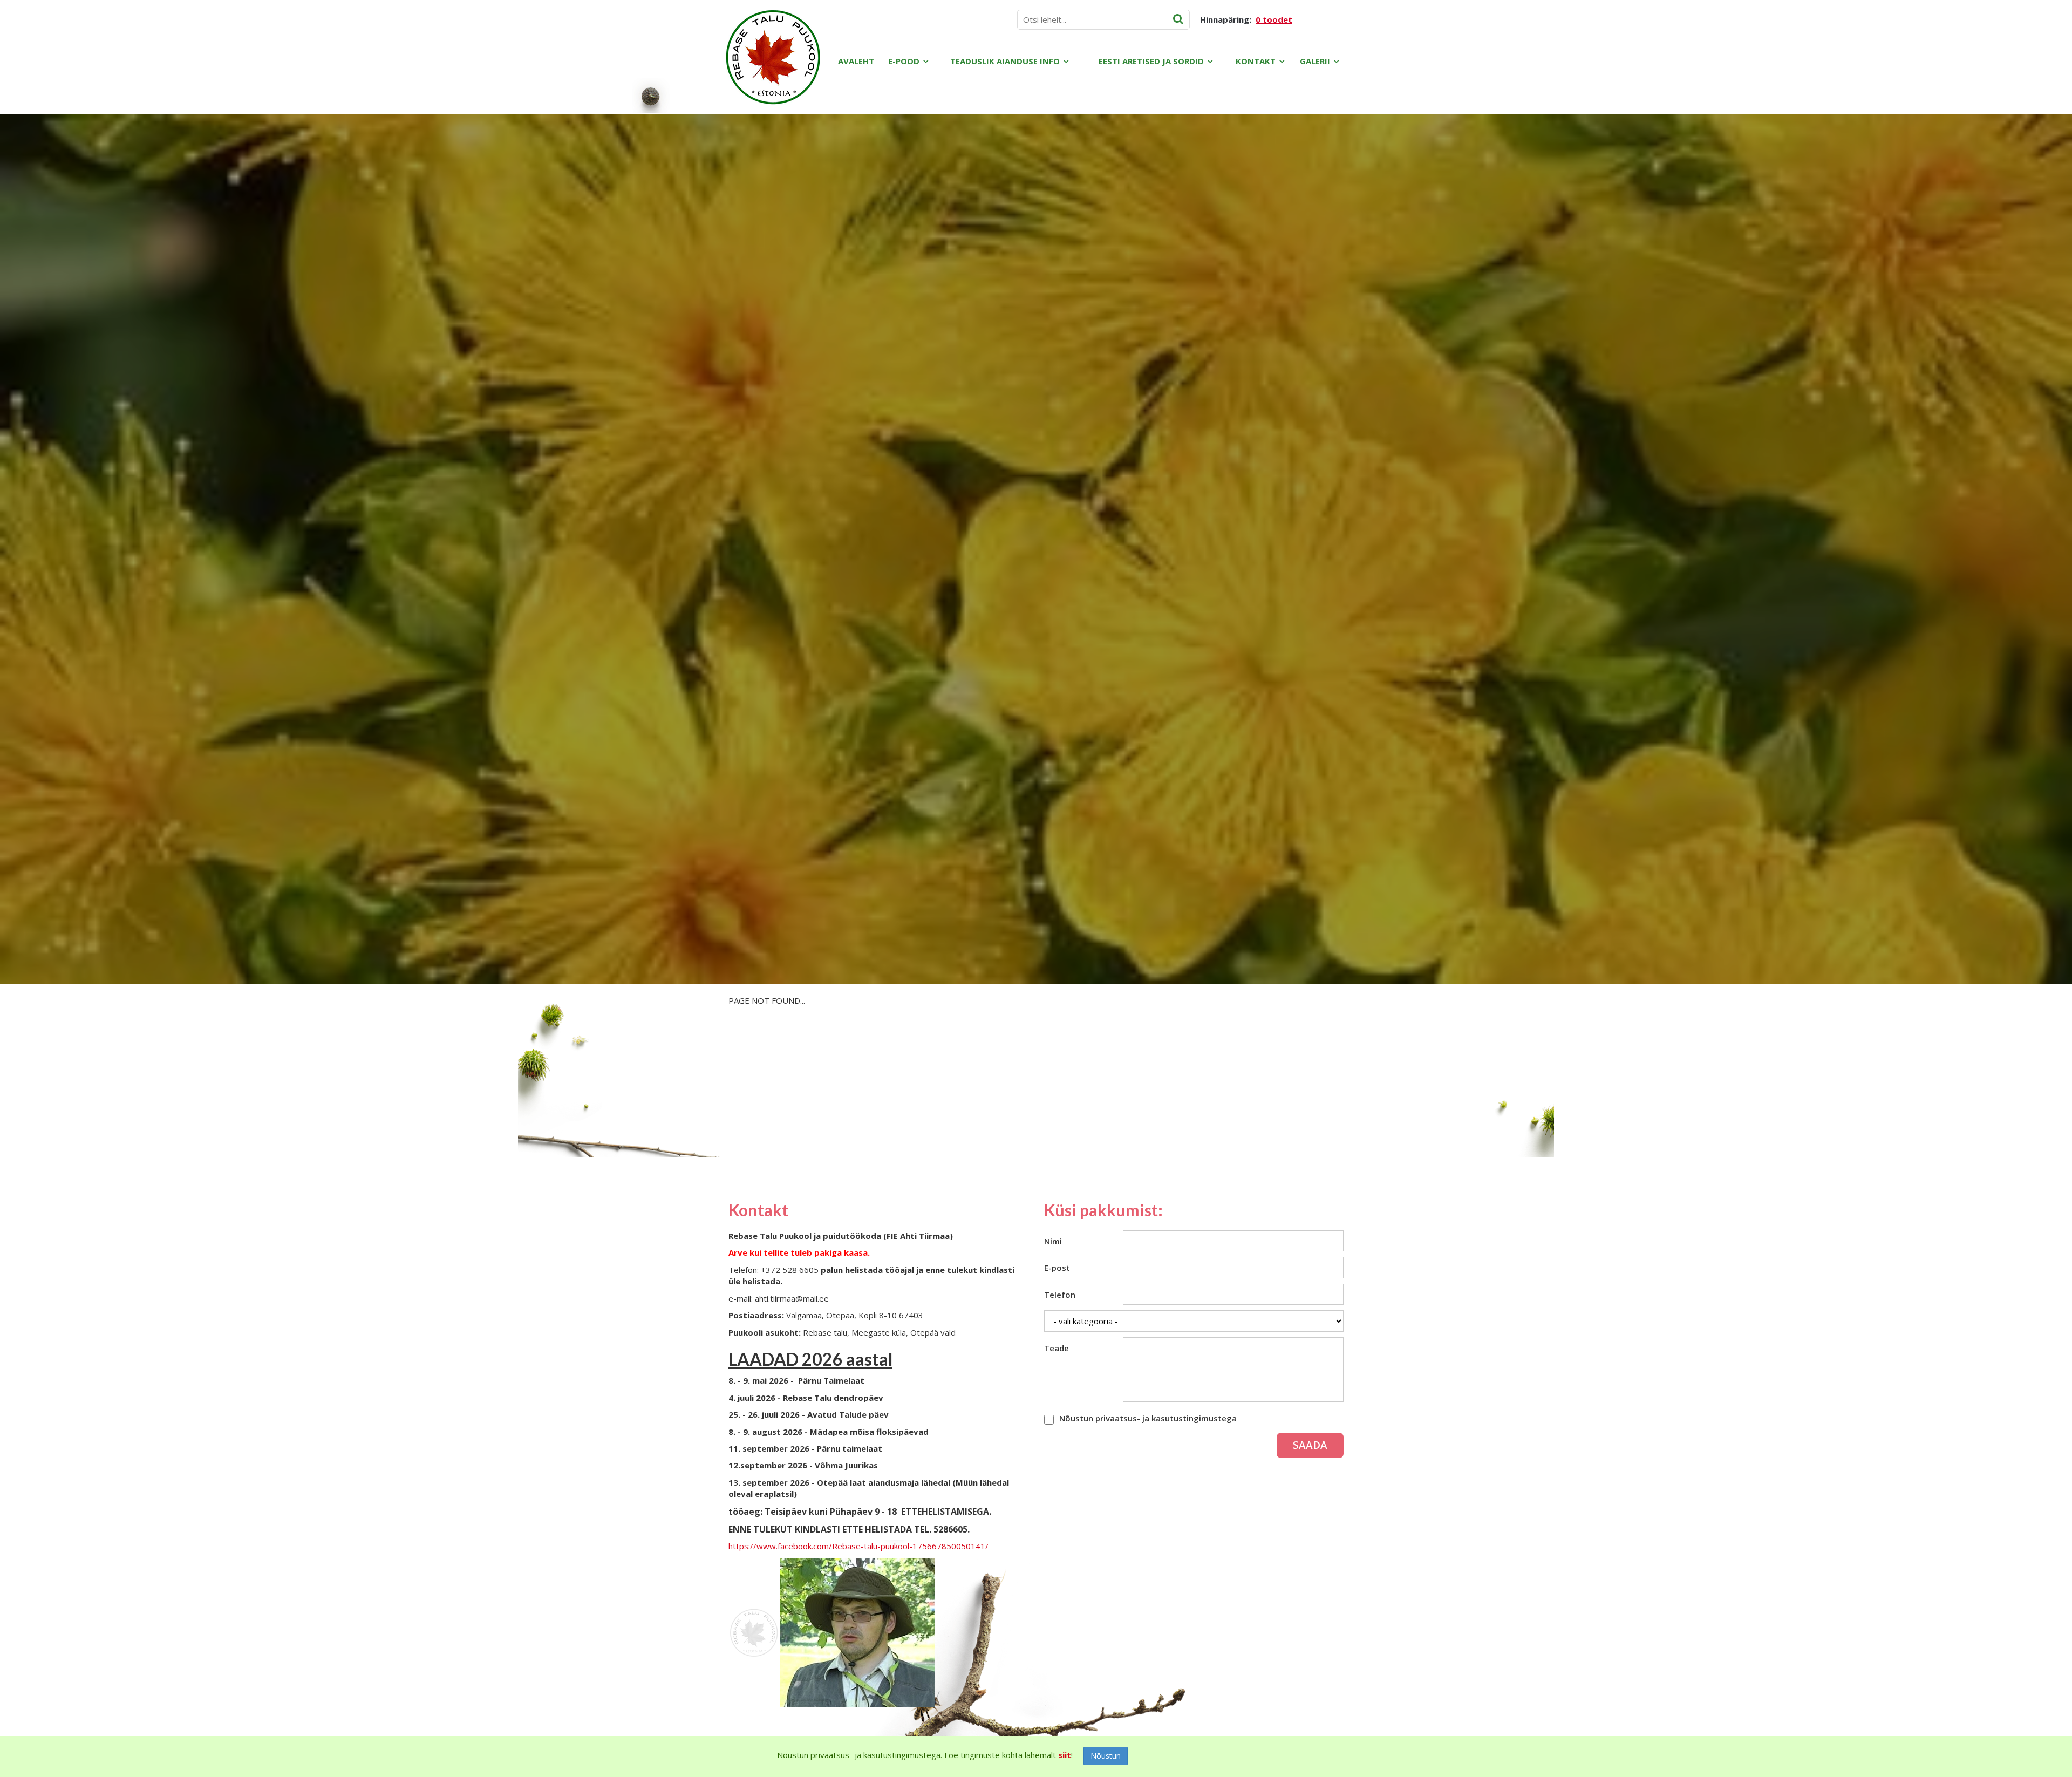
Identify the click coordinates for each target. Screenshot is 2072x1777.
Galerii (1315, 61)
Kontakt (1256, 61)
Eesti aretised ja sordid (1151, 61)
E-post (1057, 1268)
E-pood (904, 61)
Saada (1310, 1445)
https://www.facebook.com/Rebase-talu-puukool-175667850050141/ (858, 1546)
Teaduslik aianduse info (1005, 61)
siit (1065, 1755)
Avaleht (856, 61)
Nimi (1053, 1241)
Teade (1057, 1348)
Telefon (1060, 1295)
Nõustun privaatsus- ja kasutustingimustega (1148, 1418)
